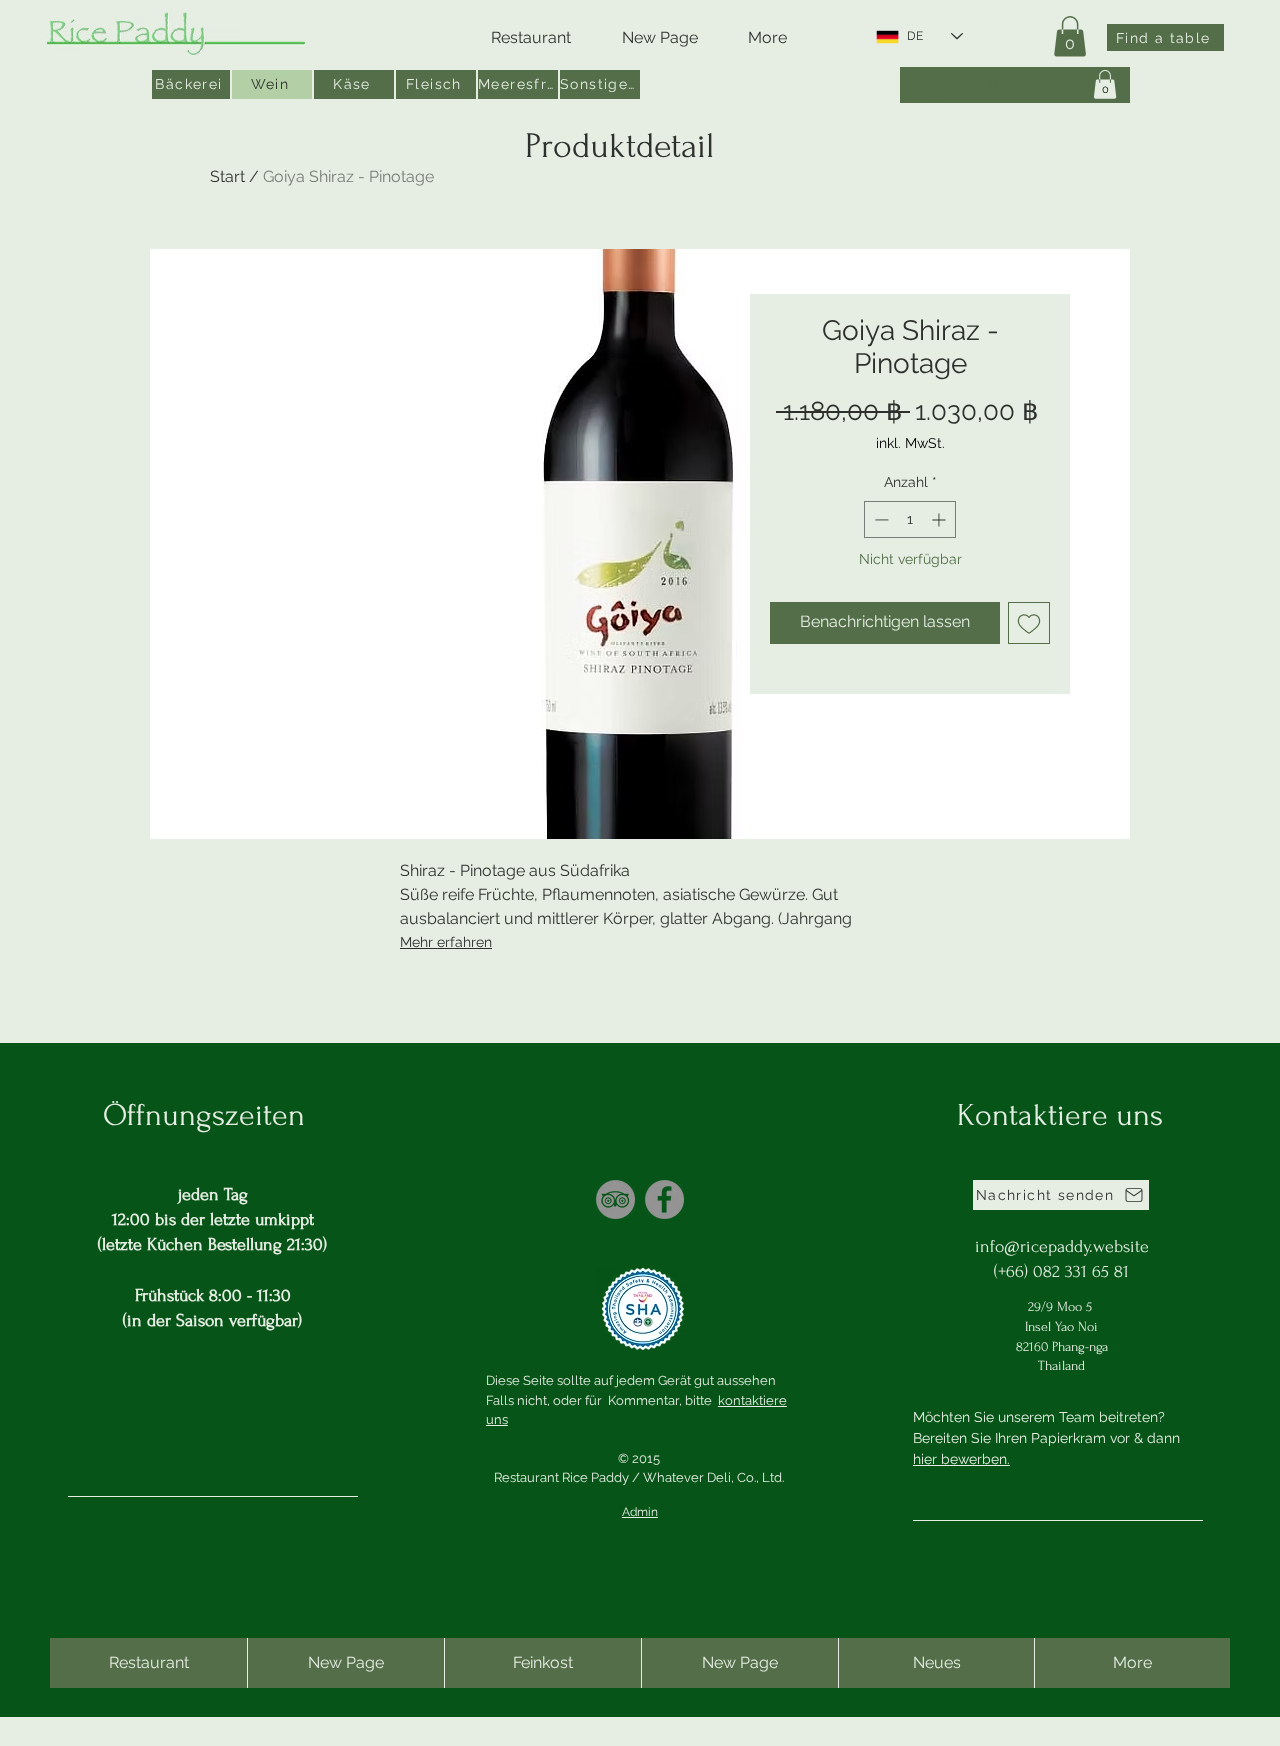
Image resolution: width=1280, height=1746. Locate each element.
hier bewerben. (961, 1459)
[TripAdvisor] (615, 1199)
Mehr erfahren (446, 942)
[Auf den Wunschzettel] (1029, 623)
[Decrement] (879, 519)
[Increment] (940, 519)
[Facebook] (664, 1199)
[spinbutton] (910, 519)
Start (227, 176)
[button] (1070, 36)
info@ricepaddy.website (1062, 1246)
